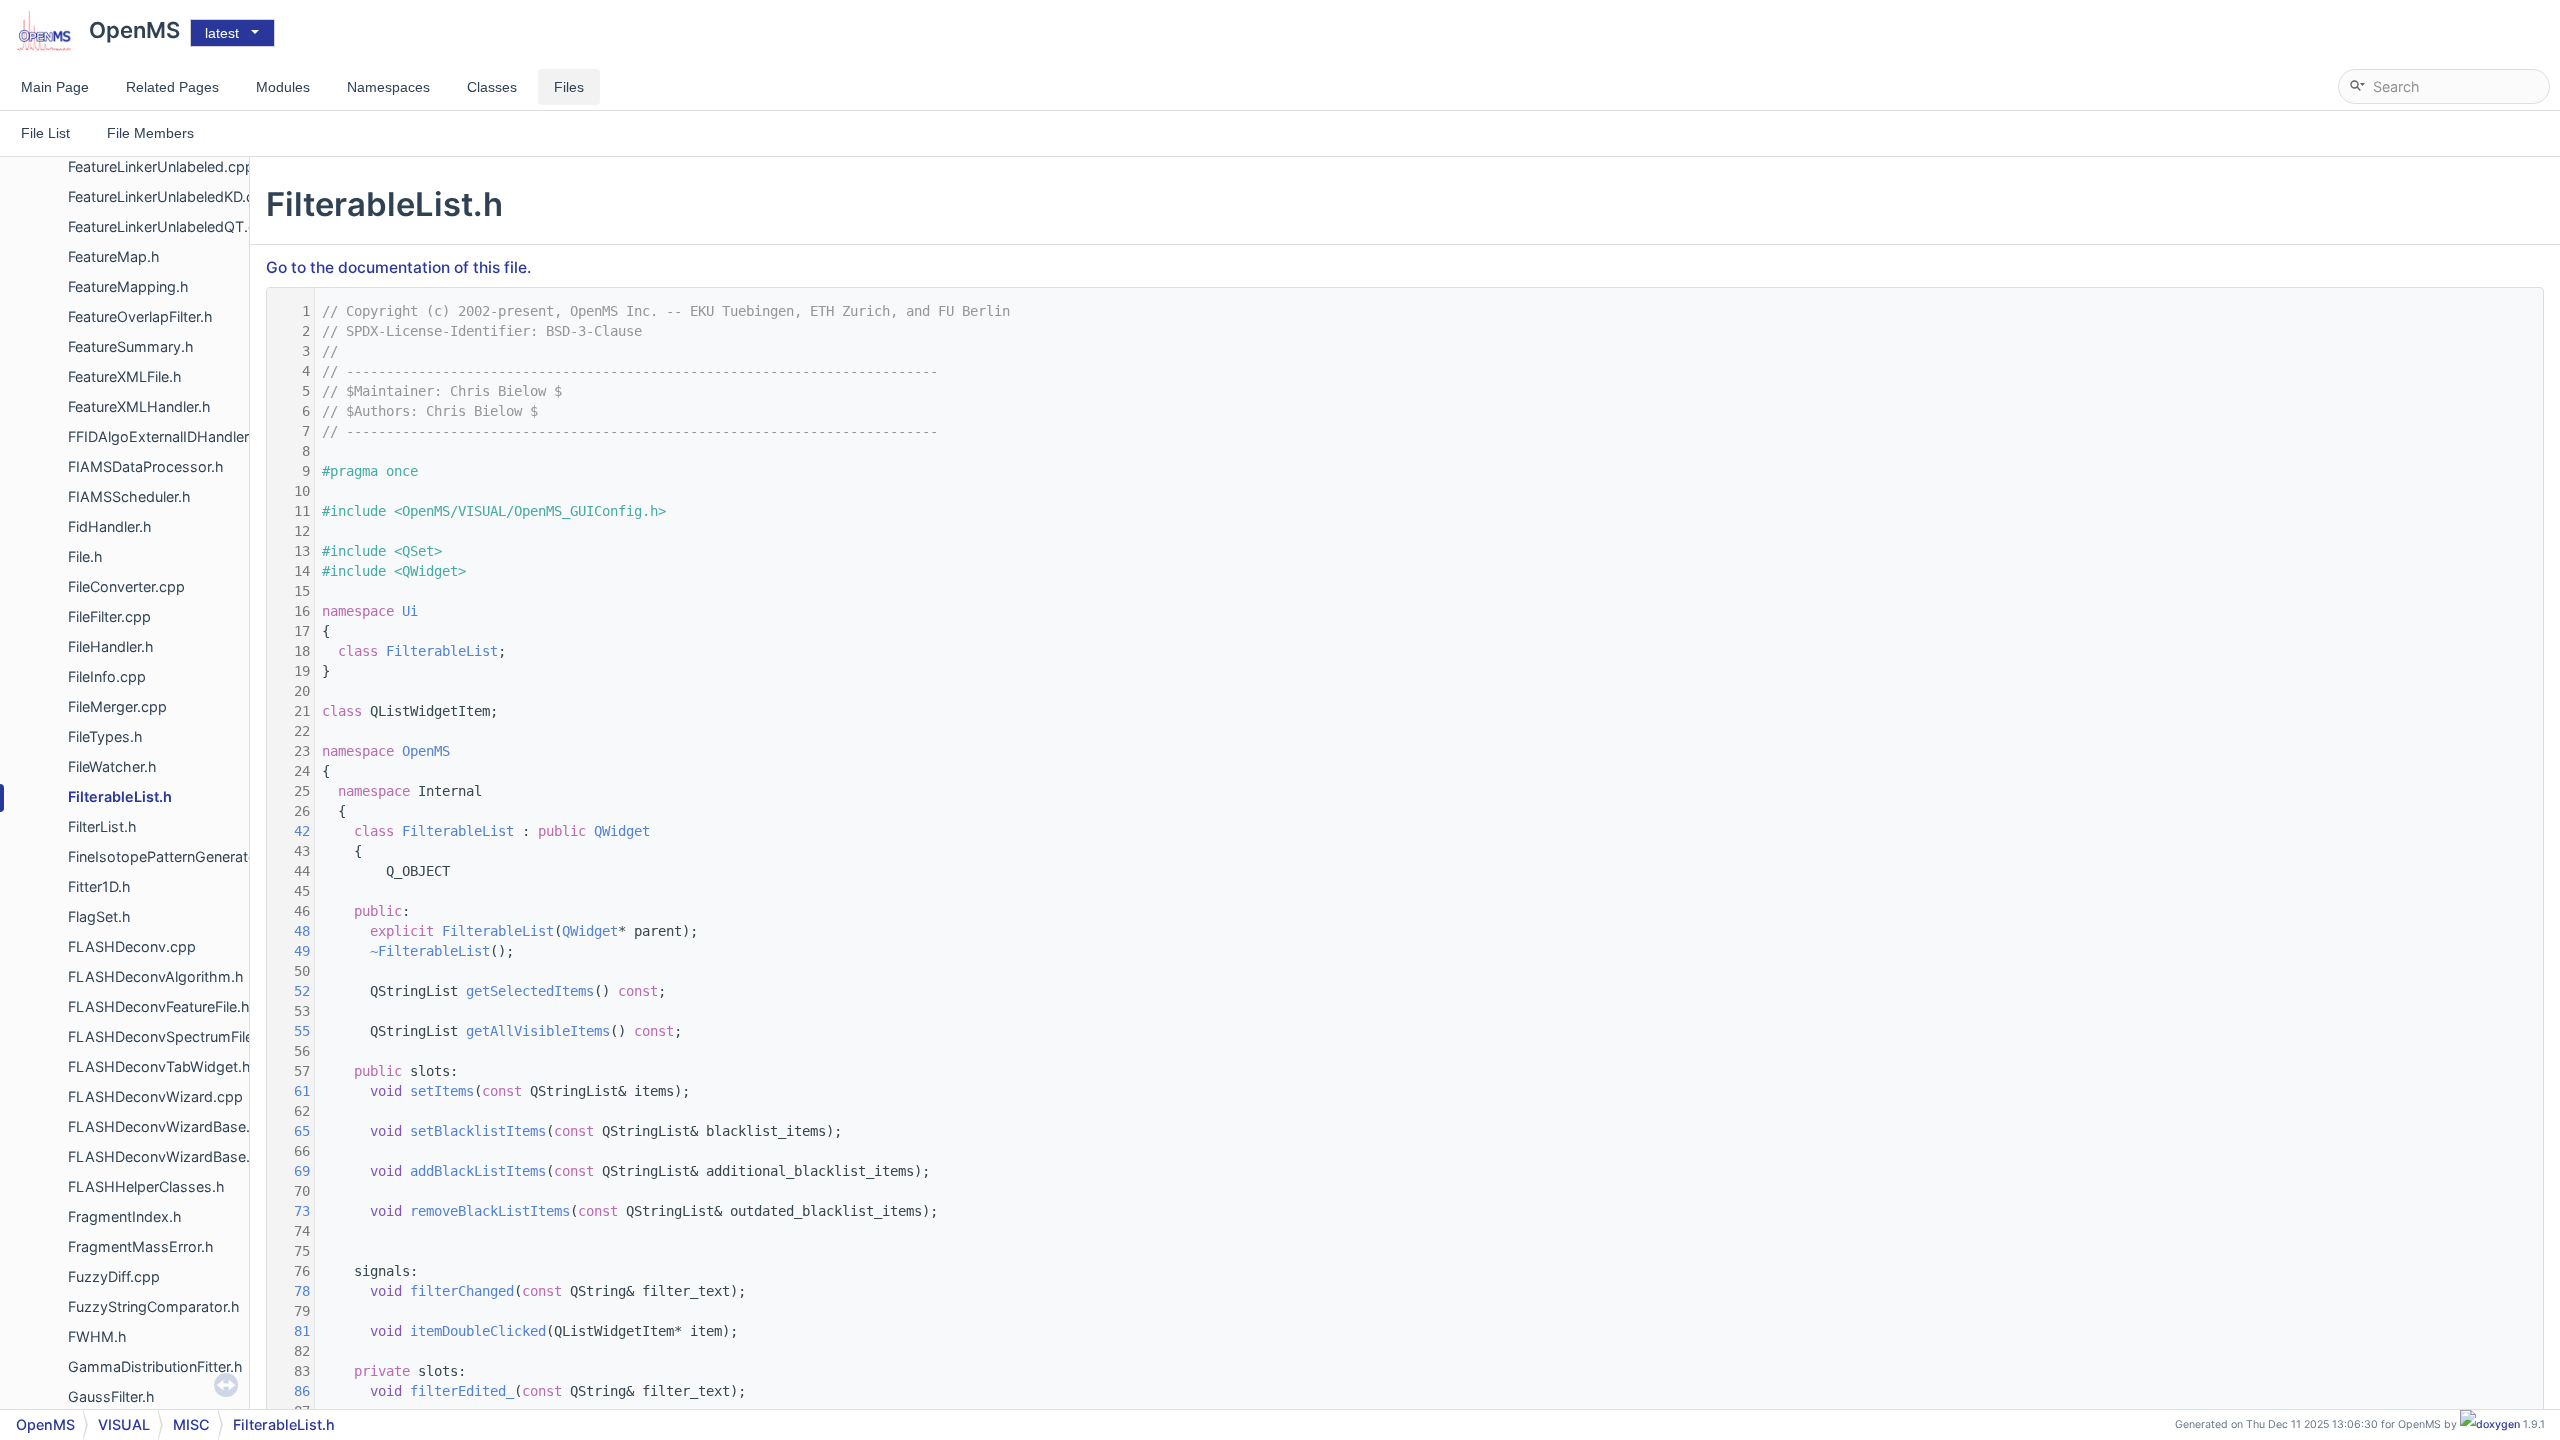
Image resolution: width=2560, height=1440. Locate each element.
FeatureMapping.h (128, 286)
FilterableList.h (120, 796)
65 (290, 1131)
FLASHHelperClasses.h (146, 1186)
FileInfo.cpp (107, 676)
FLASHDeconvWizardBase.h (163, 1156)
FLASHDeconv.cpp (132, 946)
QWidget (622, 831)
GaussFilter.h (111, 1396)
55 (290, 1031)
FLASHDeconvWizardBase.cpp (172, 1126)
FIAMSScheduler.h (129, 496)
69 (290, 1171)
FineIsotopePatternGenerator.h (171, 856)
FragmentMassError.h (141, 1246)
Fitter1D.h (99, 886)
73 (290, 1211)
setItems (442, 1091)
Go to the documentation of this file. (398, 267)
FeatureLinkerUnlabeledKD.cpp (170, 196)
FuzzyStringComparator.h (154, 1306)
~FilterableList (430, 951)
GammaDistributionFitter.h (155, 1366)
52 (290, 991)
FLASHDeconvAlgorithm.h (156, 976)
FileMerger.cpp (117, 706)
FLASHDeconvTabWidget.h (159, 1066)
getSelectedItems (530, 991)
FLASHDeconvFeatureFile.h (159, 1006)
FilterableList (442, 651)
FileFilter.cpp (109, 616)
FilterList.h (102, 826)
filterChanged (462, 1291)
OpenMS (426, 751)
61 (290, 1091)
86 (290, 1391)
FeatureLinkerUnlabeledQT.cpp (171, 226)
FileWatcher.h (112, 766)
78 (290, 1291)
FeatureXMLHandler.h (139, 406)
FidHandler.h (110, 526)
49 (290, 951)
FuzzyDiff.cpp (114, 1276)
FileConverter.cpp (126, 586)
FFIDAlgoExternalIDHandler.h (164, 436)
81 (290, 1331)
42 (290, 831)
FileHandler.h (111, 646)
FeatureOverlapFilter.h (140, 316)
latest (222, 33)
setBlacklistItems (478, 1131)
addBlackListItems (478, 1171)
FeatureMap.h (114, 256)
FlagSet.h (99, 916)
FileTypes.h (105, 736)
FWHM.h (97, 1336)
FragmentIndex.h (125, 1216)
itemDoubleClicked (478, 1331)
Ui (410, 611)
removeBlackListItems (490, 1211)
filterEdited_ (462, 1391)
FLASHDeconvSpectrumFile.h (167, 1036)
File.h (85, 556)
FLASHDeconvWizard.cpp (155, 1096)
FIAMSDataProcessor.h (146, 466)
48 (290, 931)
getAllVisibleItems (538, 1031)
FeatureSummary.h (131, 346)
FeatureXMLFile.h (125, 376)
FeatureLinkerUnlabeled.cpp (161, 166)
